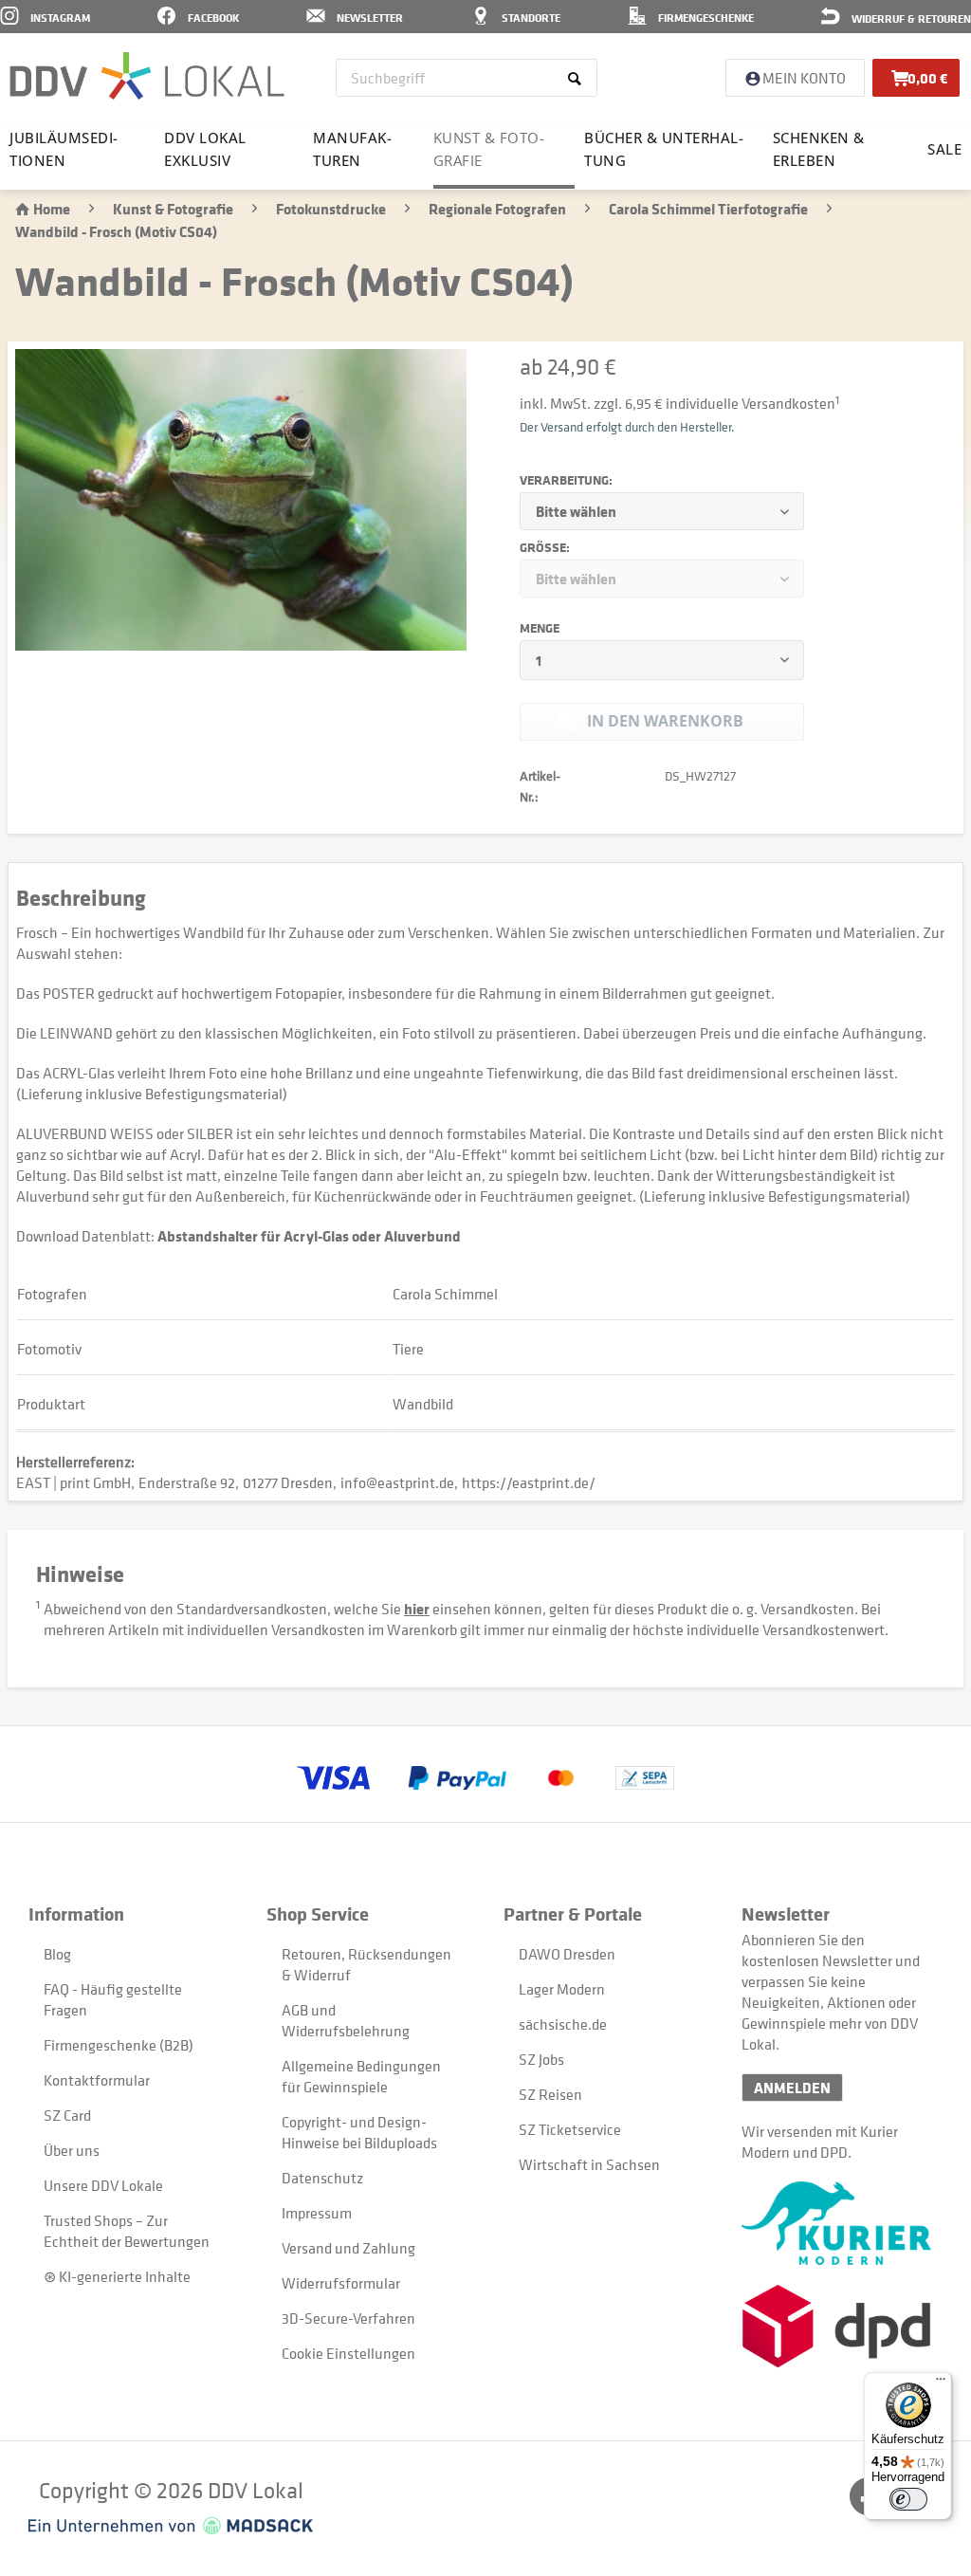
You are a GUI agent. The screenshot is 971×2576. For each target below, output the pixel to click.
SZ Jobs (541, 2059)
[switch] (908, 2499)
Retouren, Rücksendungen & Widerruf (366, 1964)
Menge (540, 628)
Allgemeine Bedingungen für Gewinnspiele (361, 2076)
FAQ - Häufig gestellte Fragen (113, 1999)
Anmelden (792, 2088)
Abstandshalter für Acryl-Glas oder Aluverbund (309, 1236)
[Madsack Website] (171, 2526)
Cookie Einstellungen (348, 2353)
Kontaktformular (97, 2080)
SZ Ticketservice (570, 2129)
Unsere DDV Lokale (103, 2185)
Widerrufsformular (341, 2283)
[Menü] (941, 2383)
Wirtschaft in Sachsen (589, 2164)
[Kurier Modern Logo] (842, 2223)
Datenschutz (322, 2178)
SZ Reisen (550, 2094)
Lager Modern (562, 1989)
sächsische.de (563, 2024)
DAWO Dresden (567, 1954)
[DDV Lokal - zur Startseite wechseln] (147, 76)
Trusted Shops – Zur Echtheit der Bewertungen (127, 2231)
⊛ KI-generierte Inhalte (117, 2276)
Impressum (317, 2213)
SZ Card (67, 2115)
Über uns (72, 2150)
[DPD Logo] (842, 2326)
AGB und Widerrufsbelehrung (346, 2020)
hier (417, 1609)
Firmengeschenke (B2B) (119, 2045)
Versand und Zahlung (348, 2248)
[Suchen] (578, 78)
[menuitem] (467, 78)
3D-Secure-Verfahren (348, 2318)
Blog (57, 1954)
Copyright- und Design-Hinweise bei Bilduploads (359, 2132)
